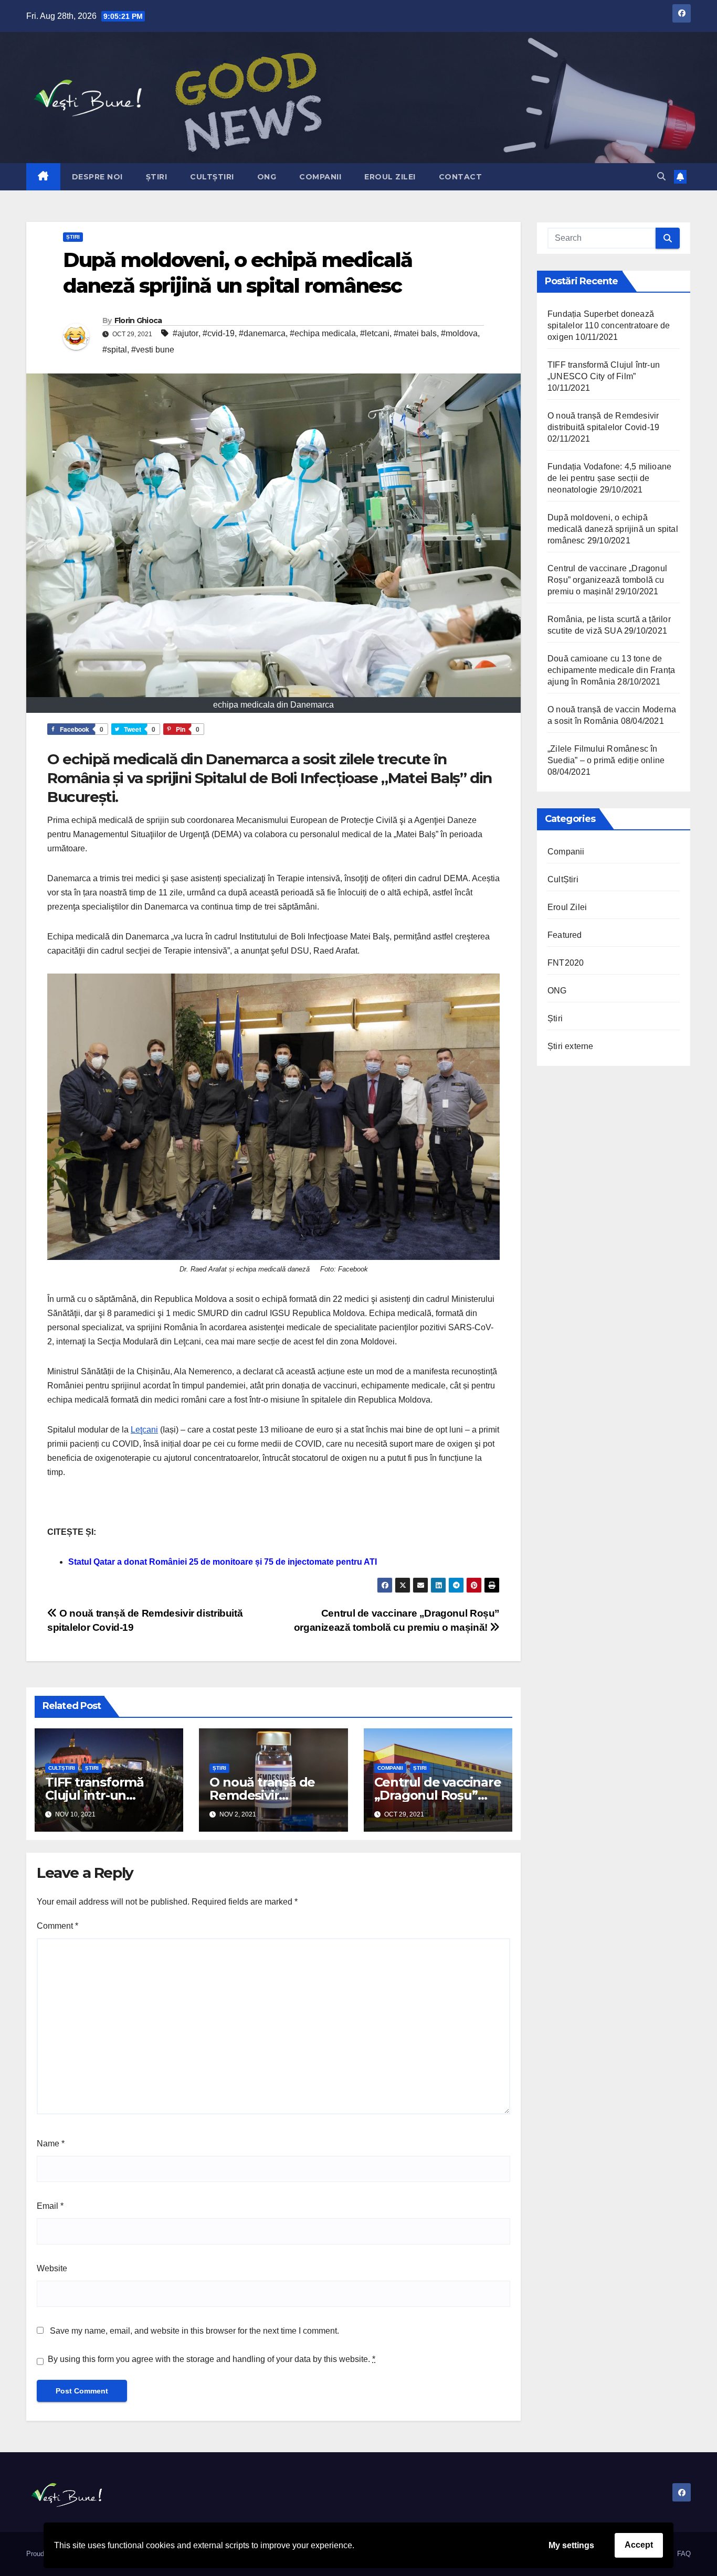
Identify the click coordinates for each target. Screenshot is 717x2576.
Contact (461, 177)
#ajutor (186, 333)
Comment (57, 1926)
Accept (639, 2545)
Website (52, 2268)
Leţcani (144, 1430)
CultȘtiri (212, 177)
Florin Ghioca (138, 320)
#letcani (375, 333)
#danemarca (262, 333)
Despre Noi (97, 177)
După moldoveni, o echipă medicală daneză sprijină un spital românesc (613, 529)
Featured (565, 935)
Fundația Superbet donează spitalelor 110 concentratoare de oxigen (609, 325)
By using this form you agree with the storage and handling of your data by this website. (212, 2359)
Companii (320, 177)
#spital (115, 350)
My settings (571, 2545)
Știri (157, 177)
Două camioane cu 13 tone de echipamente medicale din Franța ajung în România (611, 670)
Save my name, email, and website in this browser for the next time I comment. (194, 2331)
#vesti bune (153, 350)
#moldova (459, 333)
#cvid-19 (219, 333)
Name (51, 2144)
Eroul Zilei (390, 177)
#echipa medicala (323, 333)
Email (50, 2206)
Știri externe (571, 1046)
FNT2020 (566, 963)
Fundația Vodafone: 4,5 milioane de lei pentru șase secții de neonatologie (609, 478)
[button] (661, 177)
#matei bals (415, 333)
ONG (267, 177)
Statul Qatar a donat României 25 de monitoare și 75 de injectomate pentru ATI (223, 1562)
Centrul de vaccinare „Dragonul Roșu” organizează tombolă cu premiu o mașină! (607, 580)
